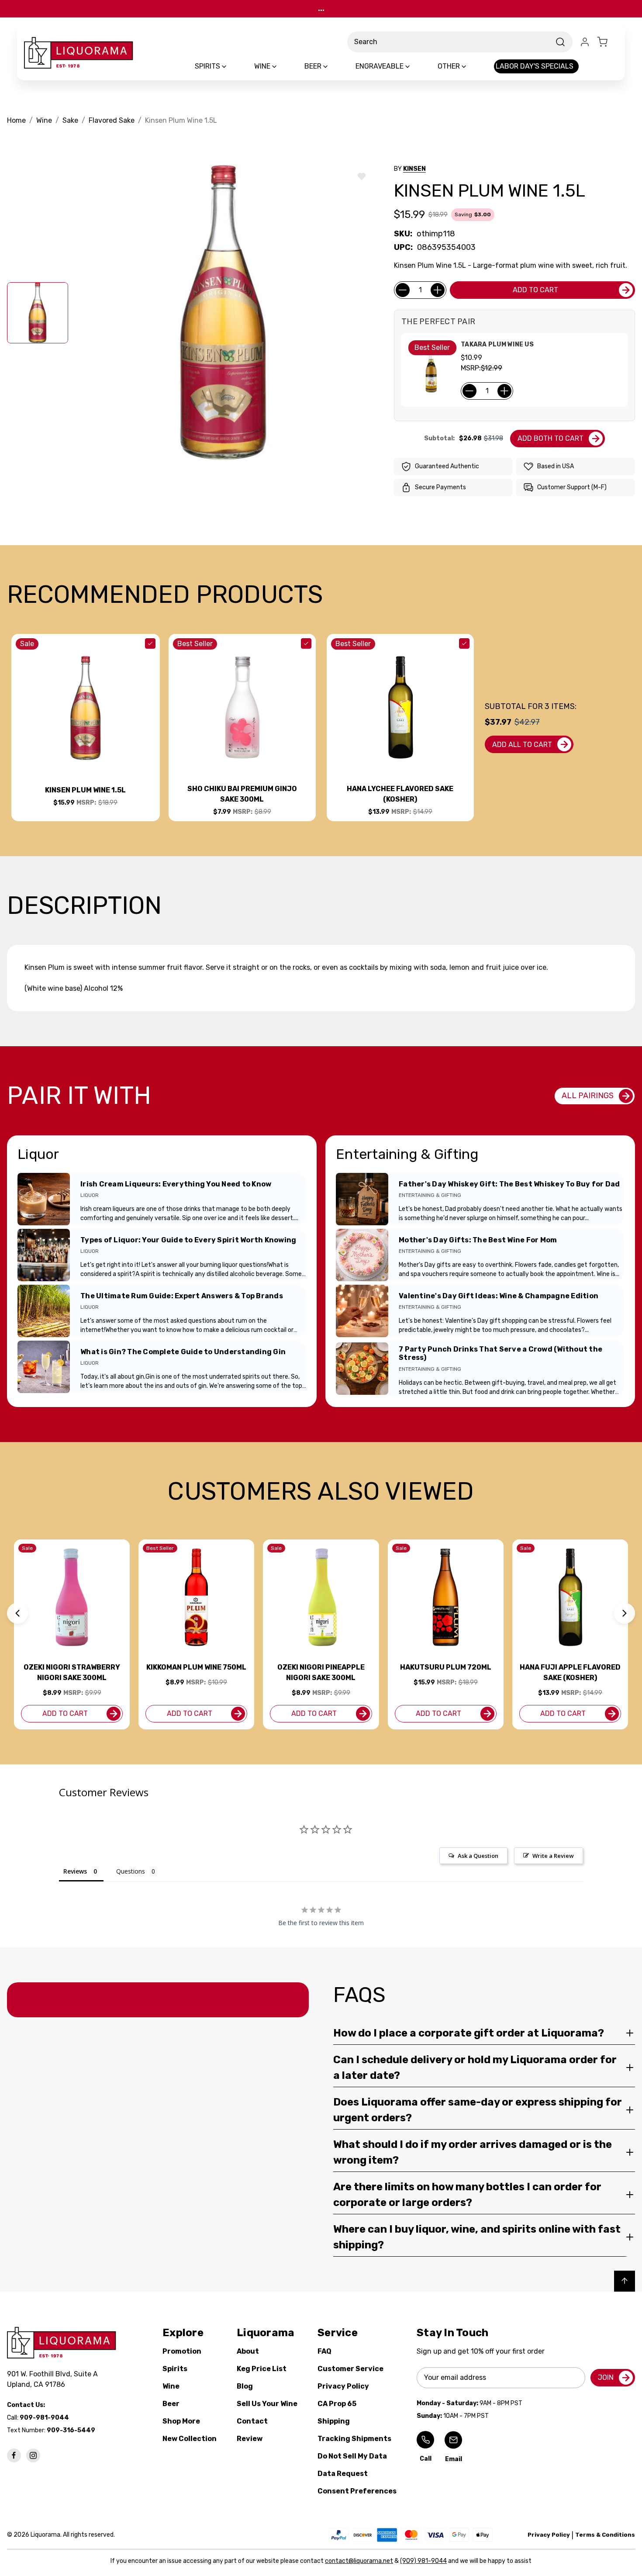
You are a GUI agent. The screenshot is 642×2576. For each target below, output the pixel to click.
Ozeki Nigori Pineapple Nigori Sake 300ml (321, 1672)
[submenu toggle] (231, 66)
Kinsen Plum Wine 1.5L (85, 790)
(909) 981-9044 (423, 2561)
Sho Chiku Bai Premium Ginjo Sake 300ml (242, 794)
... (321, 9)
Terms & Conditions (605, 2535)
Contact (252, 2421)
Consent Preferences (357, 2491)
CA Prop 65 (337, 2404)
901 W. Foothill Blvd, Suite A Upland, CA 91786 (54, 2379)
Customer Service (350, 2369)
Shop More (181, 2421)
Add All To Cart (522, 745)
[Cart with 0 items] (607, 42)
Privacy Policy (343, 2386)
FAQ (324, 2351)
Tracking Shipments (354, 2439)
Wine (171, 2386)
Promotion (182, 2351)
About (248, 2351)
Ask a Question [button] (478, 1856)
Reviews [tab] (75, 1871)
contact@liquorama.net (359, 2561)
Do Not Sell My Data (352, 2456)
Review (250, 2439)
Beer (171, 2404)
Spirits (175, 2369)
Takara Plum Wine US (497, 344)
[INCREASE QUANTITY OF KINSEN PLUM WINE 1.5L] (438, 290)
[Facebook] (14, 2455)
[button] (17, 1613)
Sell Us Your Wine (267, 2404)
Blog (245, 2386)
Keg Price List (262, 2369)
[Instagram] (33, 2455)
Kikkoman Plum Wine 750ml (196, 1667)
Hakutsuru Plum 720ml (446, 1667)
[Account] (585, 42)
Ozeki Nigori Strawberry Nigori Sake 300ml (72, 1672)
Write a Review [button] (553, 1856)
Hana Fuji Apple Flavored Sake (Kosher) (570, 1672)
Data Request (343, 2474)
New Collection (190, 2439)
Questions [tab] (131, 1871)
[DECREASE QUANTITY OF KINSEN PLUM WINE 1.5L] (403, 290)
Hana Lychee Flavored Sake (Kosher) (400, 794)
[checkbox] (150, 643)
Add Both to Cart (551, 438)
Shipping (334, 2421)
